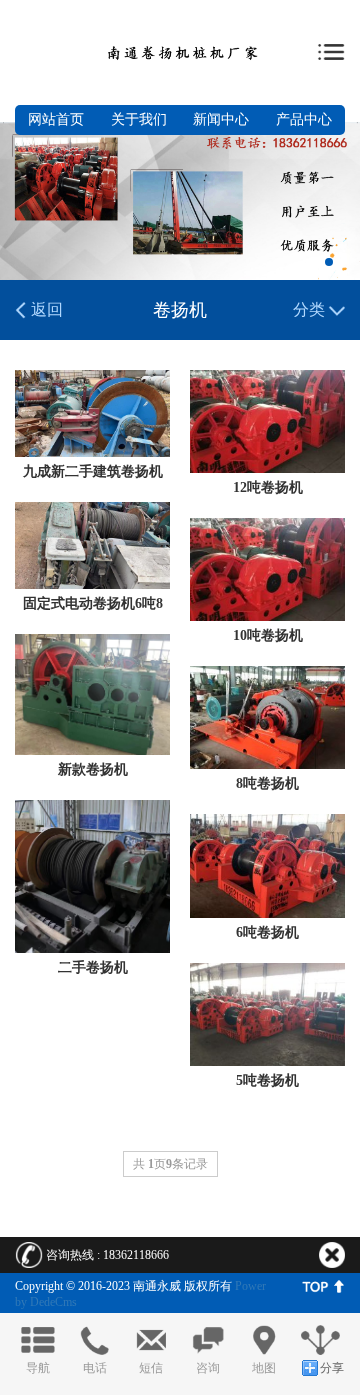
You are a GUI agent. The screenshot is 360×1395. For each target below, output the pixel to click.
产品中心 (304, 119)
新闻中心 (221, 119)
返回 (45, 309)
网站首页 (56, 119)
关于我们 (139, 119)
